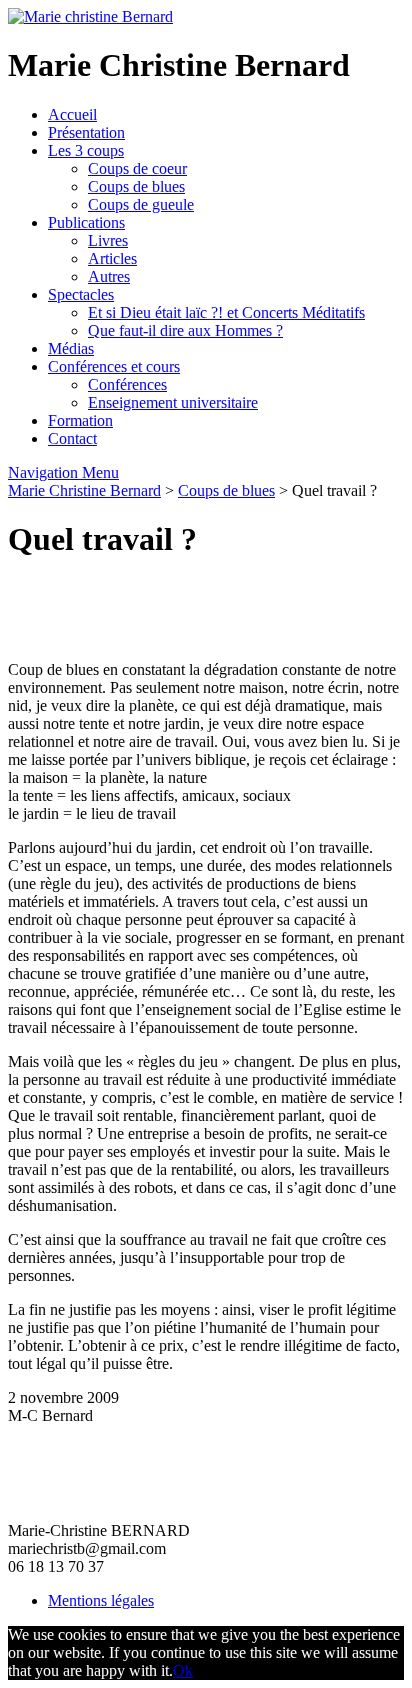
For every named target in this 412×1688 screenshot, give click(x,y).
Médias (71, 348)
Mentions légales (101, 1600)
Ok (183, 1670)
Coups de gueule (141, 204)
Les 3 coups (86, 150)
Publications (86, 222)
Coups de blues (136, 186)
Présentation (86, 132)
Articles (112, 258)
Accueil (72, 114)
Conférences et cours (114, 366)
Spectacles (81, 294)
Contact (72, 438)
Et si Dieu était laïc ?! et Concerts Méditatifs (226, 312)
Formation (80, 420)
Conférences (127, 384)
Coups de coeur (137, 168)
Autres (109, 276)
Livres (108, 240)
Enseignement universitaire (173, 402)
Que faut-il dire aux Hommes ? (185, 330)
